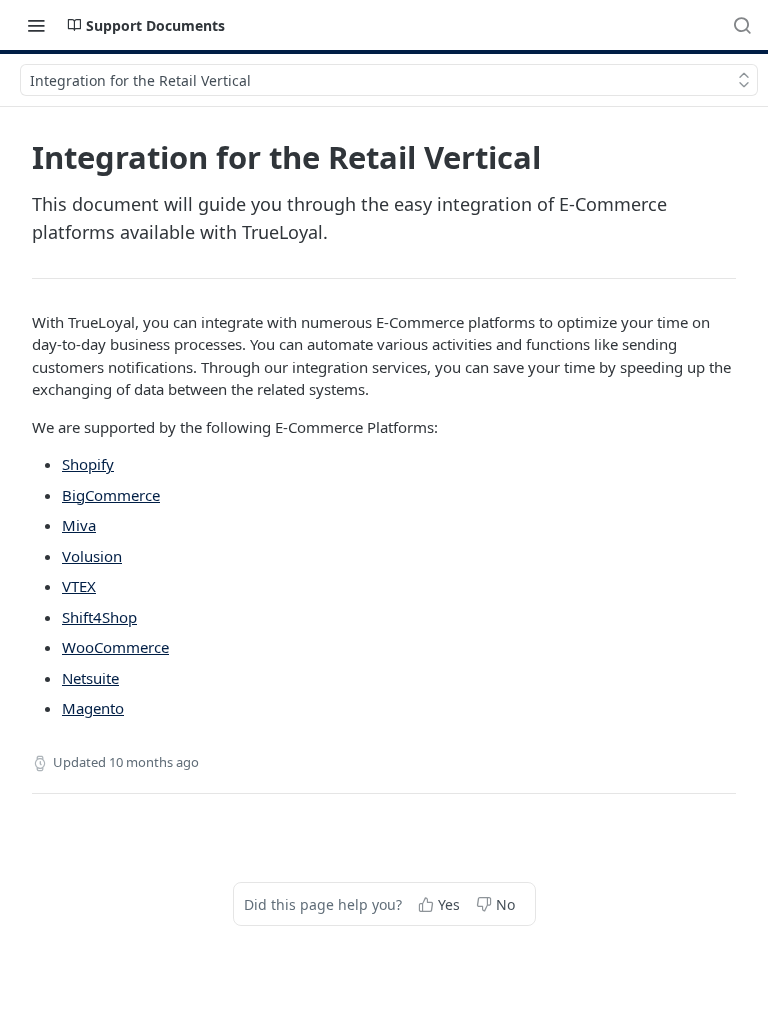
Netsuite (90, 678)
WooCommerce (115, 647)
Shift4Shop (99, 617)
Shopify (88, 464)
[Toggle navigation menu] (36, 25)
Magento (93, 708)
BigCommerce (111, 495)
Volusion (92, 556)
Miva (79, 525)
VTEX (79, 586)
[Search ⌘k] (742, 25)
